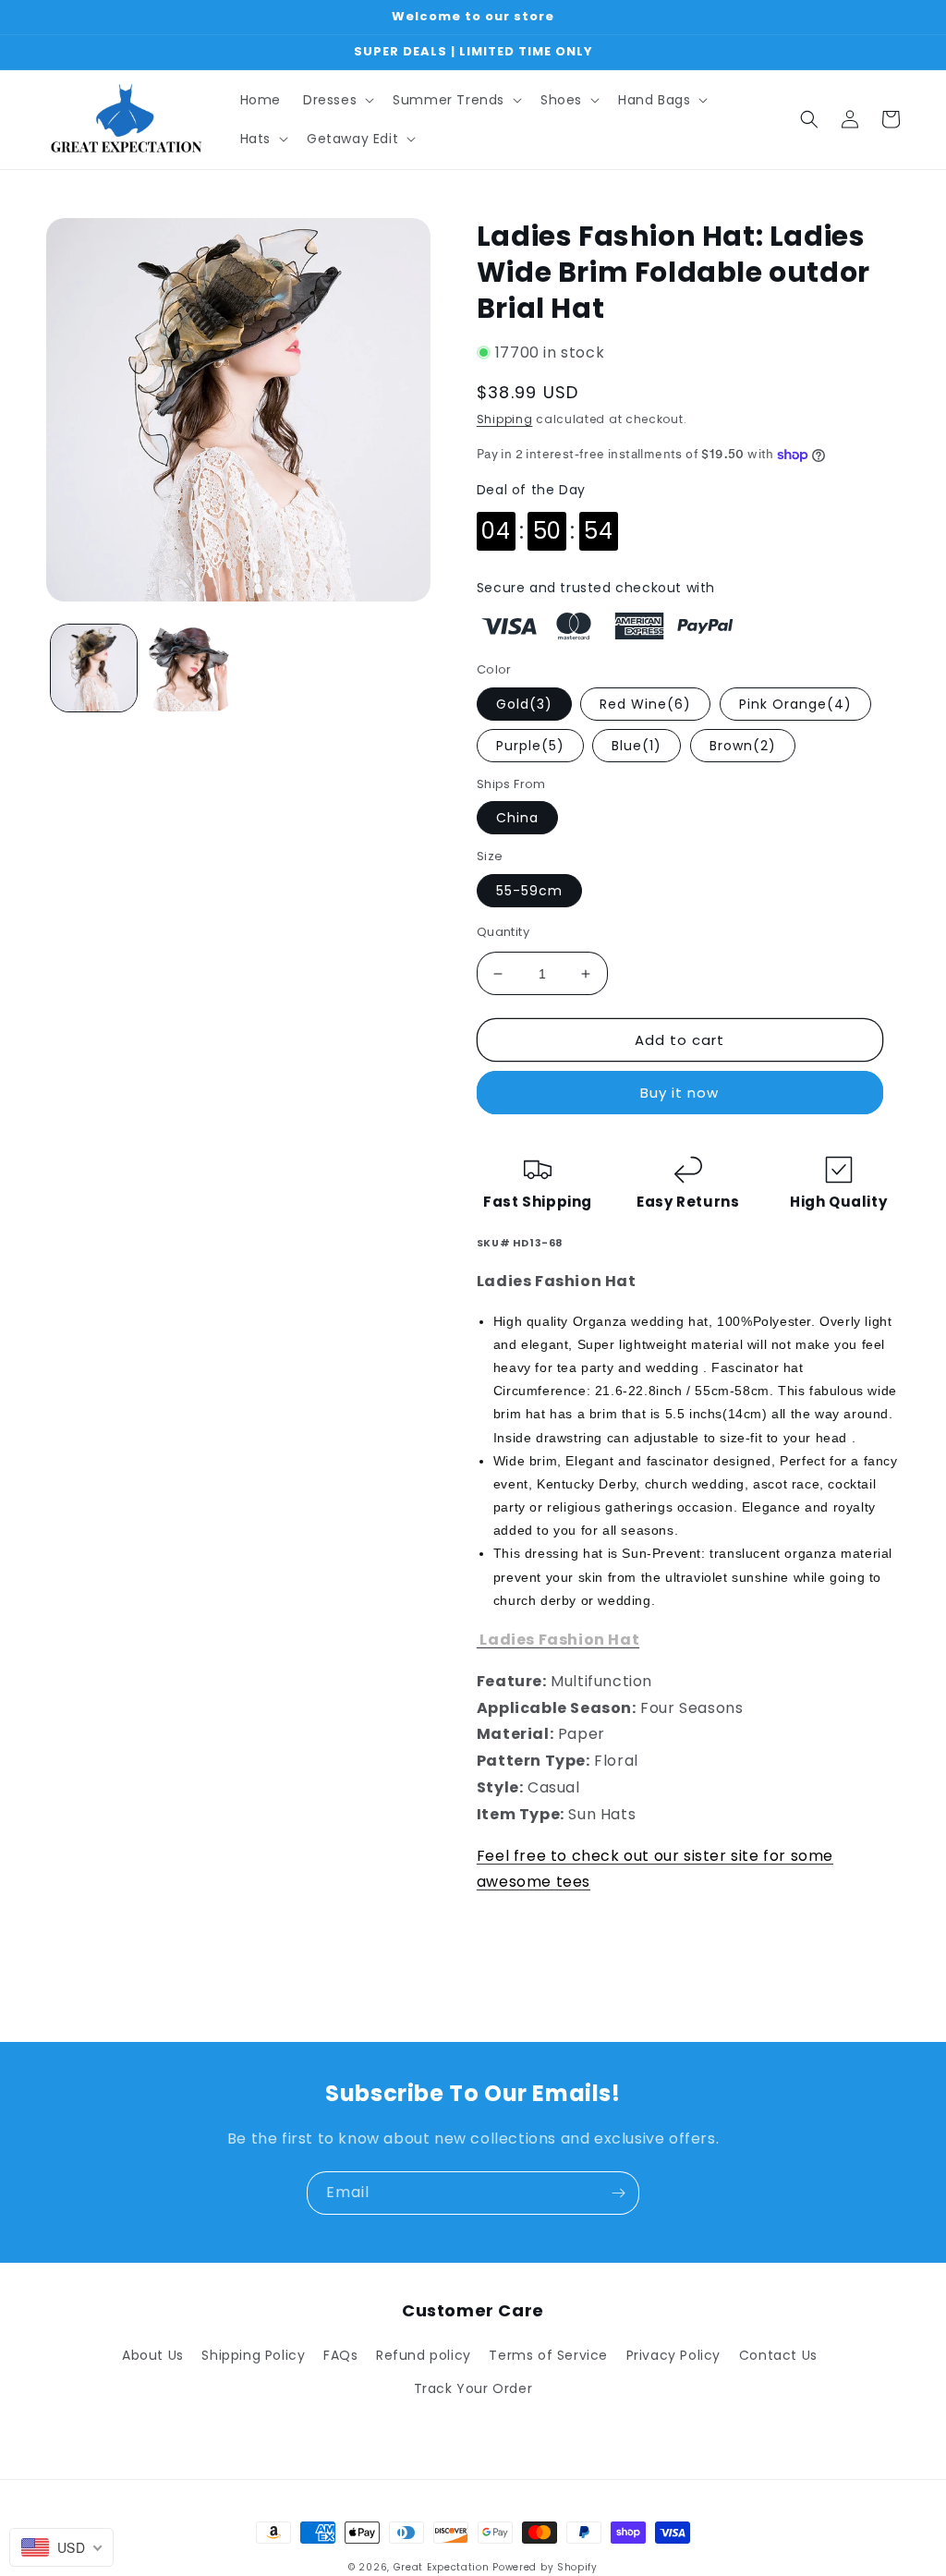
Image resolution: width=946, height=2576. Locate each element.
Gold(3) (524, 704)
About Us (153, 2355)
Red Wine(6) (645, 704)
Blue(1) (637, 746)
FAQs (340, 2355)
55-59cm (529, 891)
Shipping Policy (253, 2355)
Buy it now (679, 1093)
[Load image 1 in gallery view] (94, 668)
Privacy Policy (673, 2355)
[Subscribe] (618, 2193)
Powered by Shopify (545, 2567)
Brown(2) (743, 746)
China (517, 818)
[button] (337, 100)
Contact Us (778, 2355)
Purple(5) (530, 746)
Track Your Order (473, 2388)
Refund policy (424, 2355)
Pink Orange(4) (795, 704)
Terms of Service (548, 2355)
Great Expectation (442, 2567)
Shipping (505, 419)
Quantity (503, 932)
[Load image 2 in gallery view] (189, 668)
